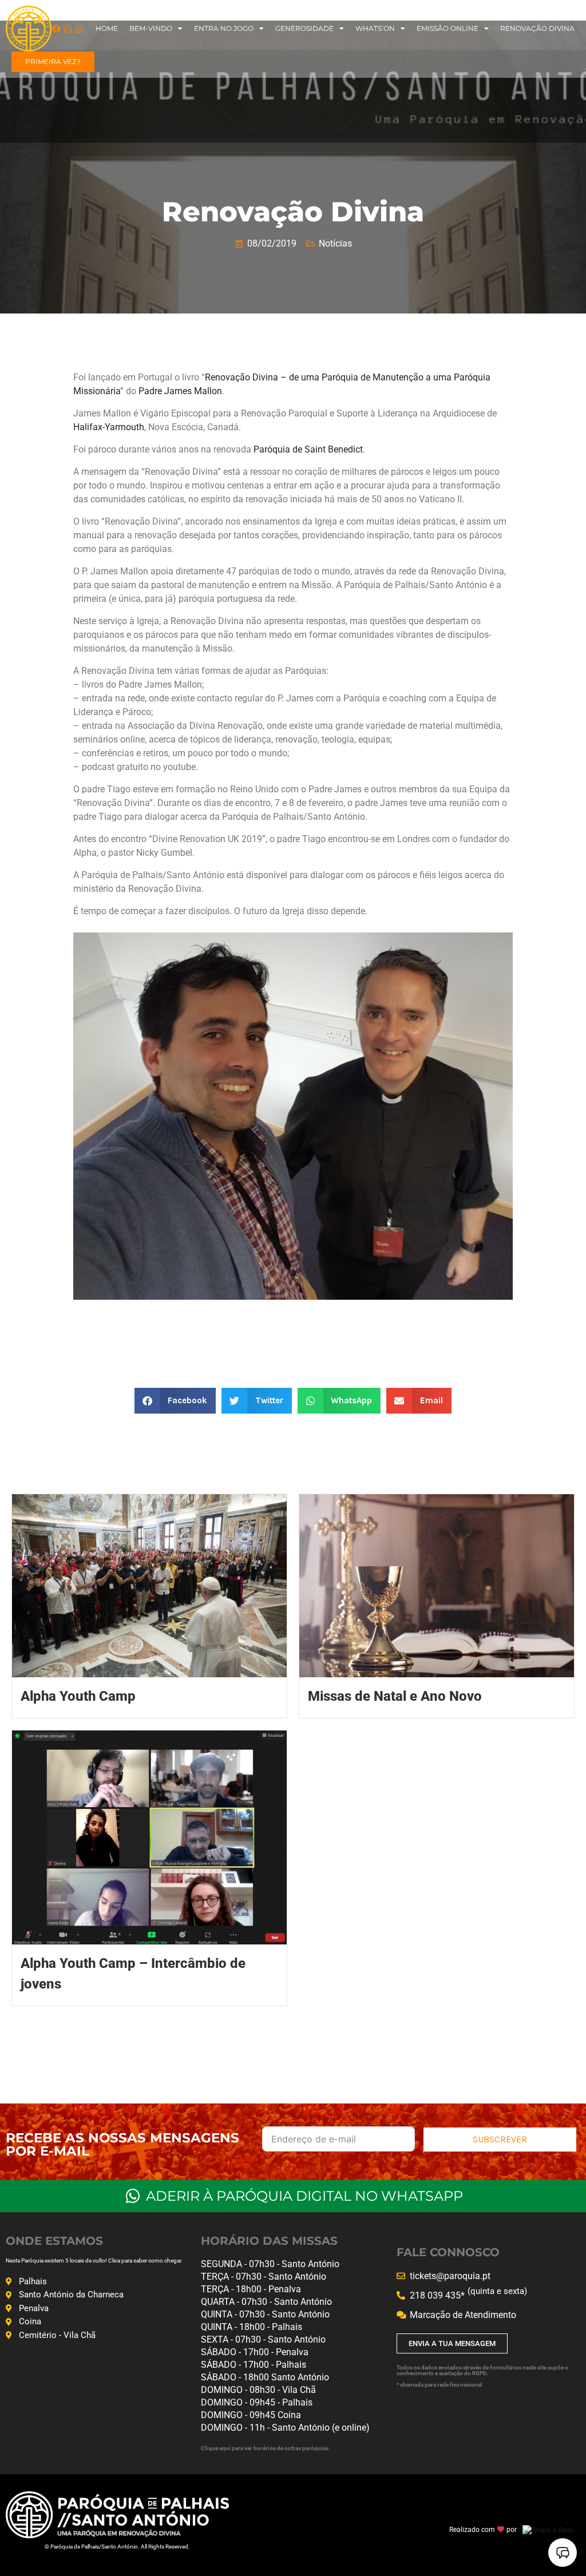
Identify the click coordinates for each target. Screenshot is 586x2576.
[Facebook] (56, 29)
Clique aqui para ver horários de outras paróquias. (266, 2448)
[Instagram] (68, 29)
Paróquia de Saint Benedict (308, 449)
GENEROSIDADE (304, 28)
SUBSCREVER (500, 2139)
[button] (175, 1401)
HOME (107, 28)
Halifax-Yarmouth (109, 427)
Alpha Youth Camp (78, 1696)
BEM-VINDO (151, 28)
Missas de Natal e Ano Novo (395, 1696)
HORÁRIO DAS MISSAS (269, 2241)
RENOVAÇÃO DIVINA (537, 28)
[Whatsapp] (79, 29)
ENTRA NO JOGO (224, 28)
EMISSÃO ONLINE (448, 28)
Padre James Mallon (180, 391)
